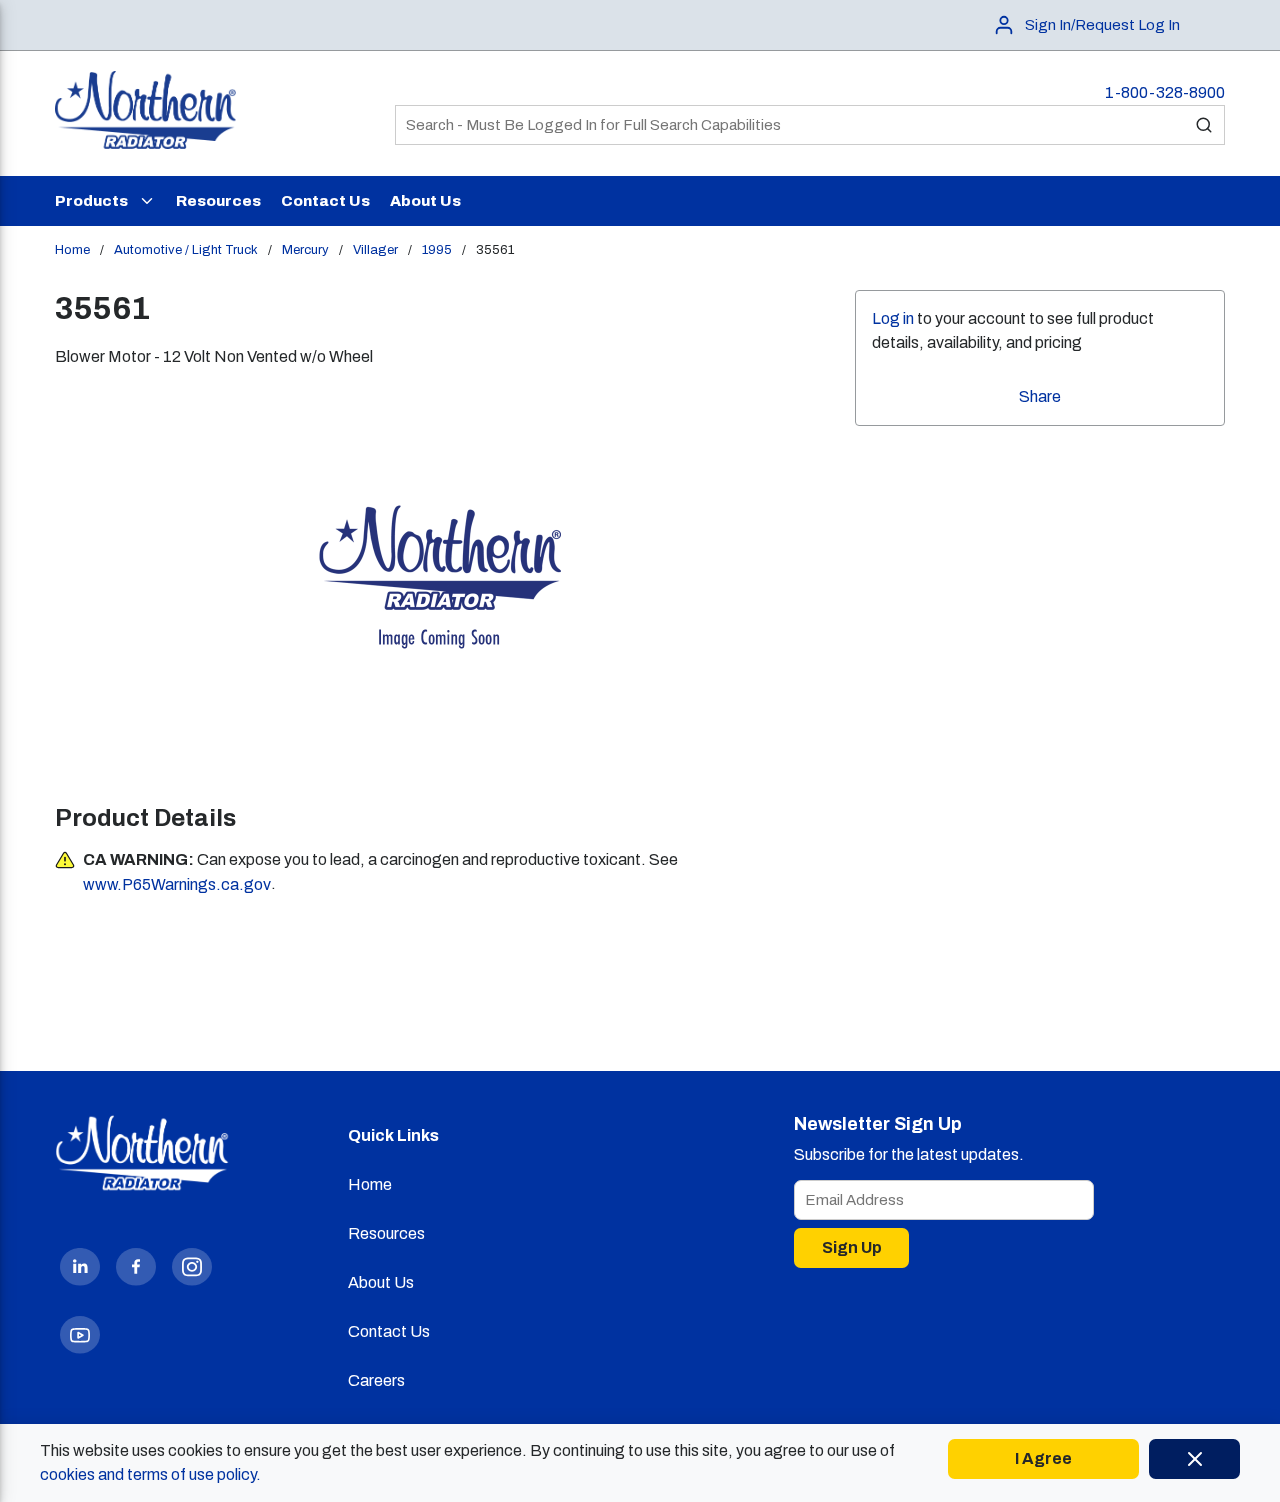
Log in (893, 318)
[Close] (1194, 1459)
